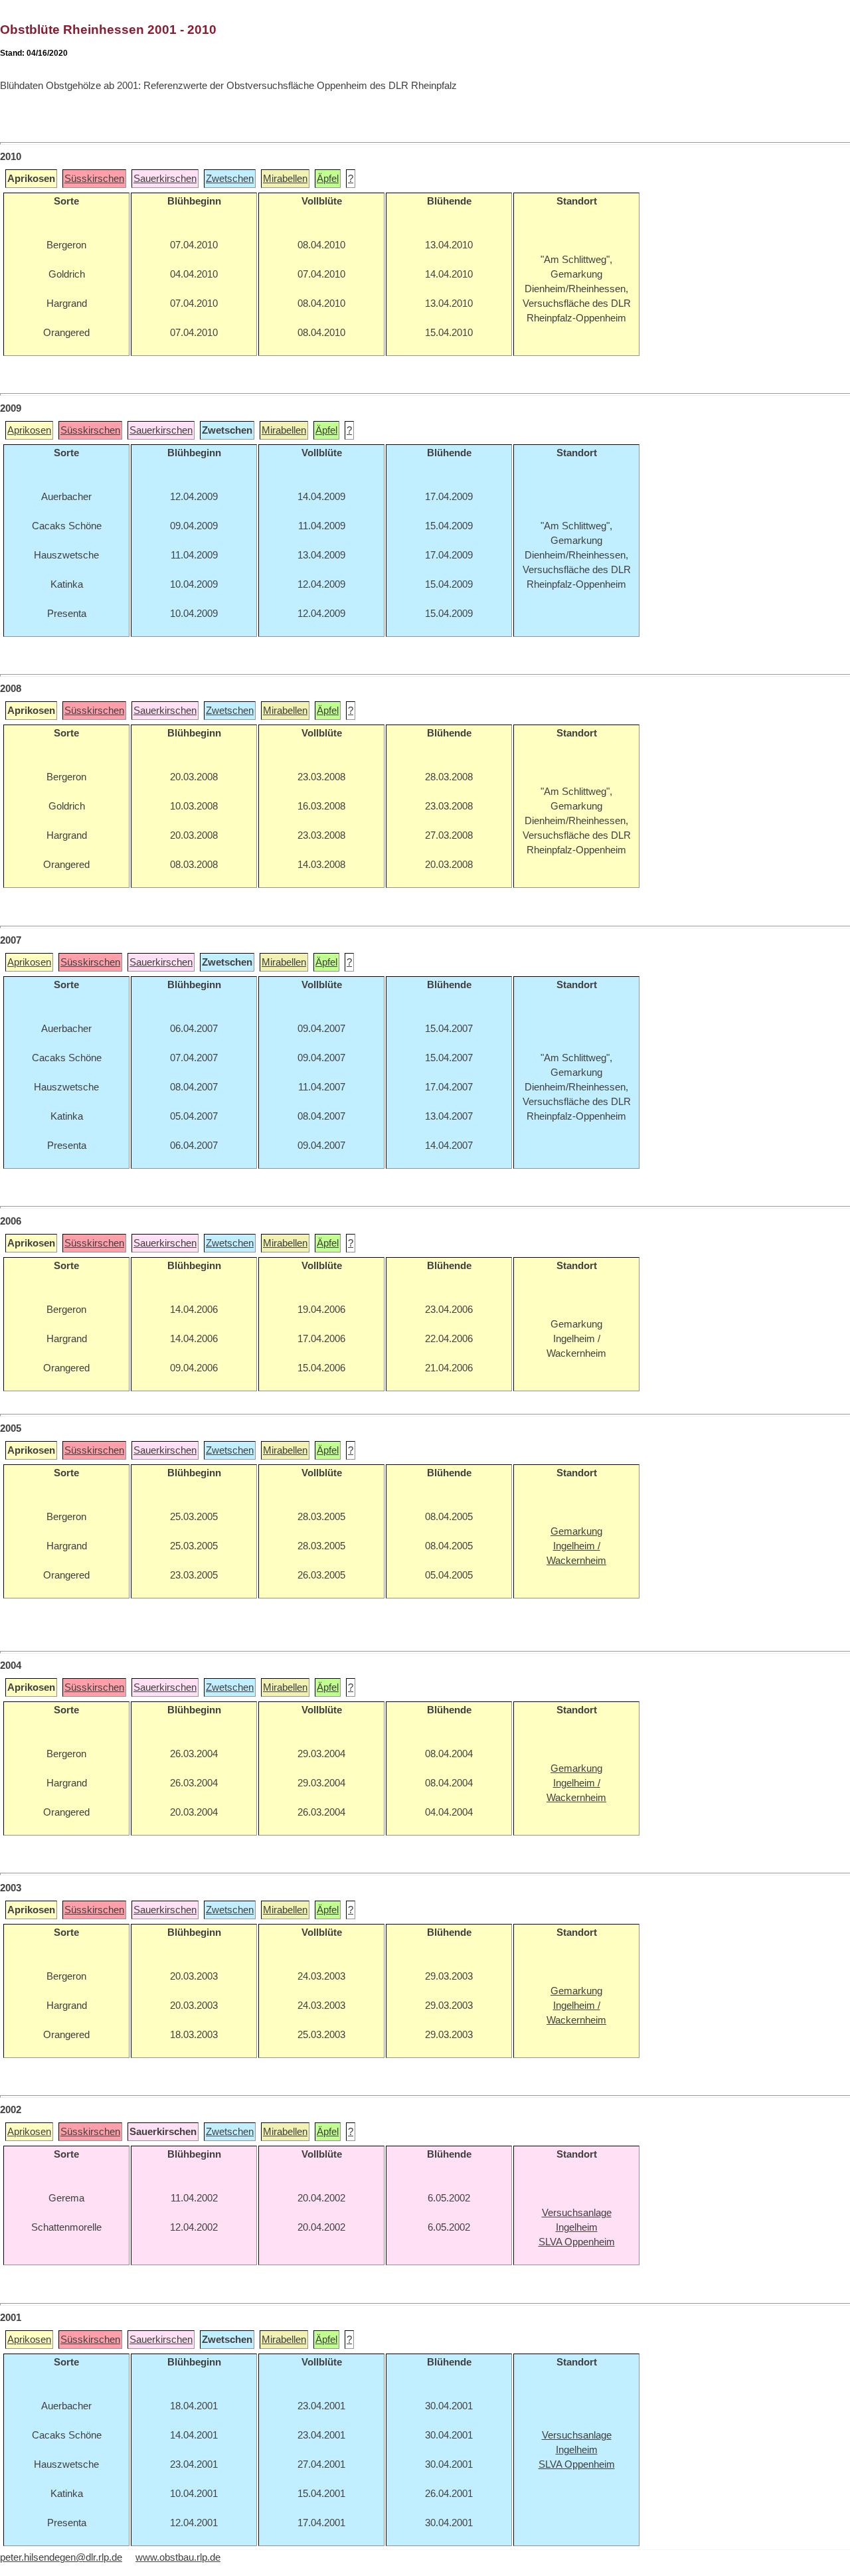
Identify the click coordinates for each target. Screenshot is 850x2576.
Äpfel (328, 179)
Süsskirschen (94, 179)
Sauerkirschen (165, 179)
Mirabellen (285, 179)
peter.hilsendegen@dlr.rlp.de (61, 2557)
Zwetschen (230, 179)
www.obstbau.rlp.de (178, 2557)
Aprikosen (29, 430)
